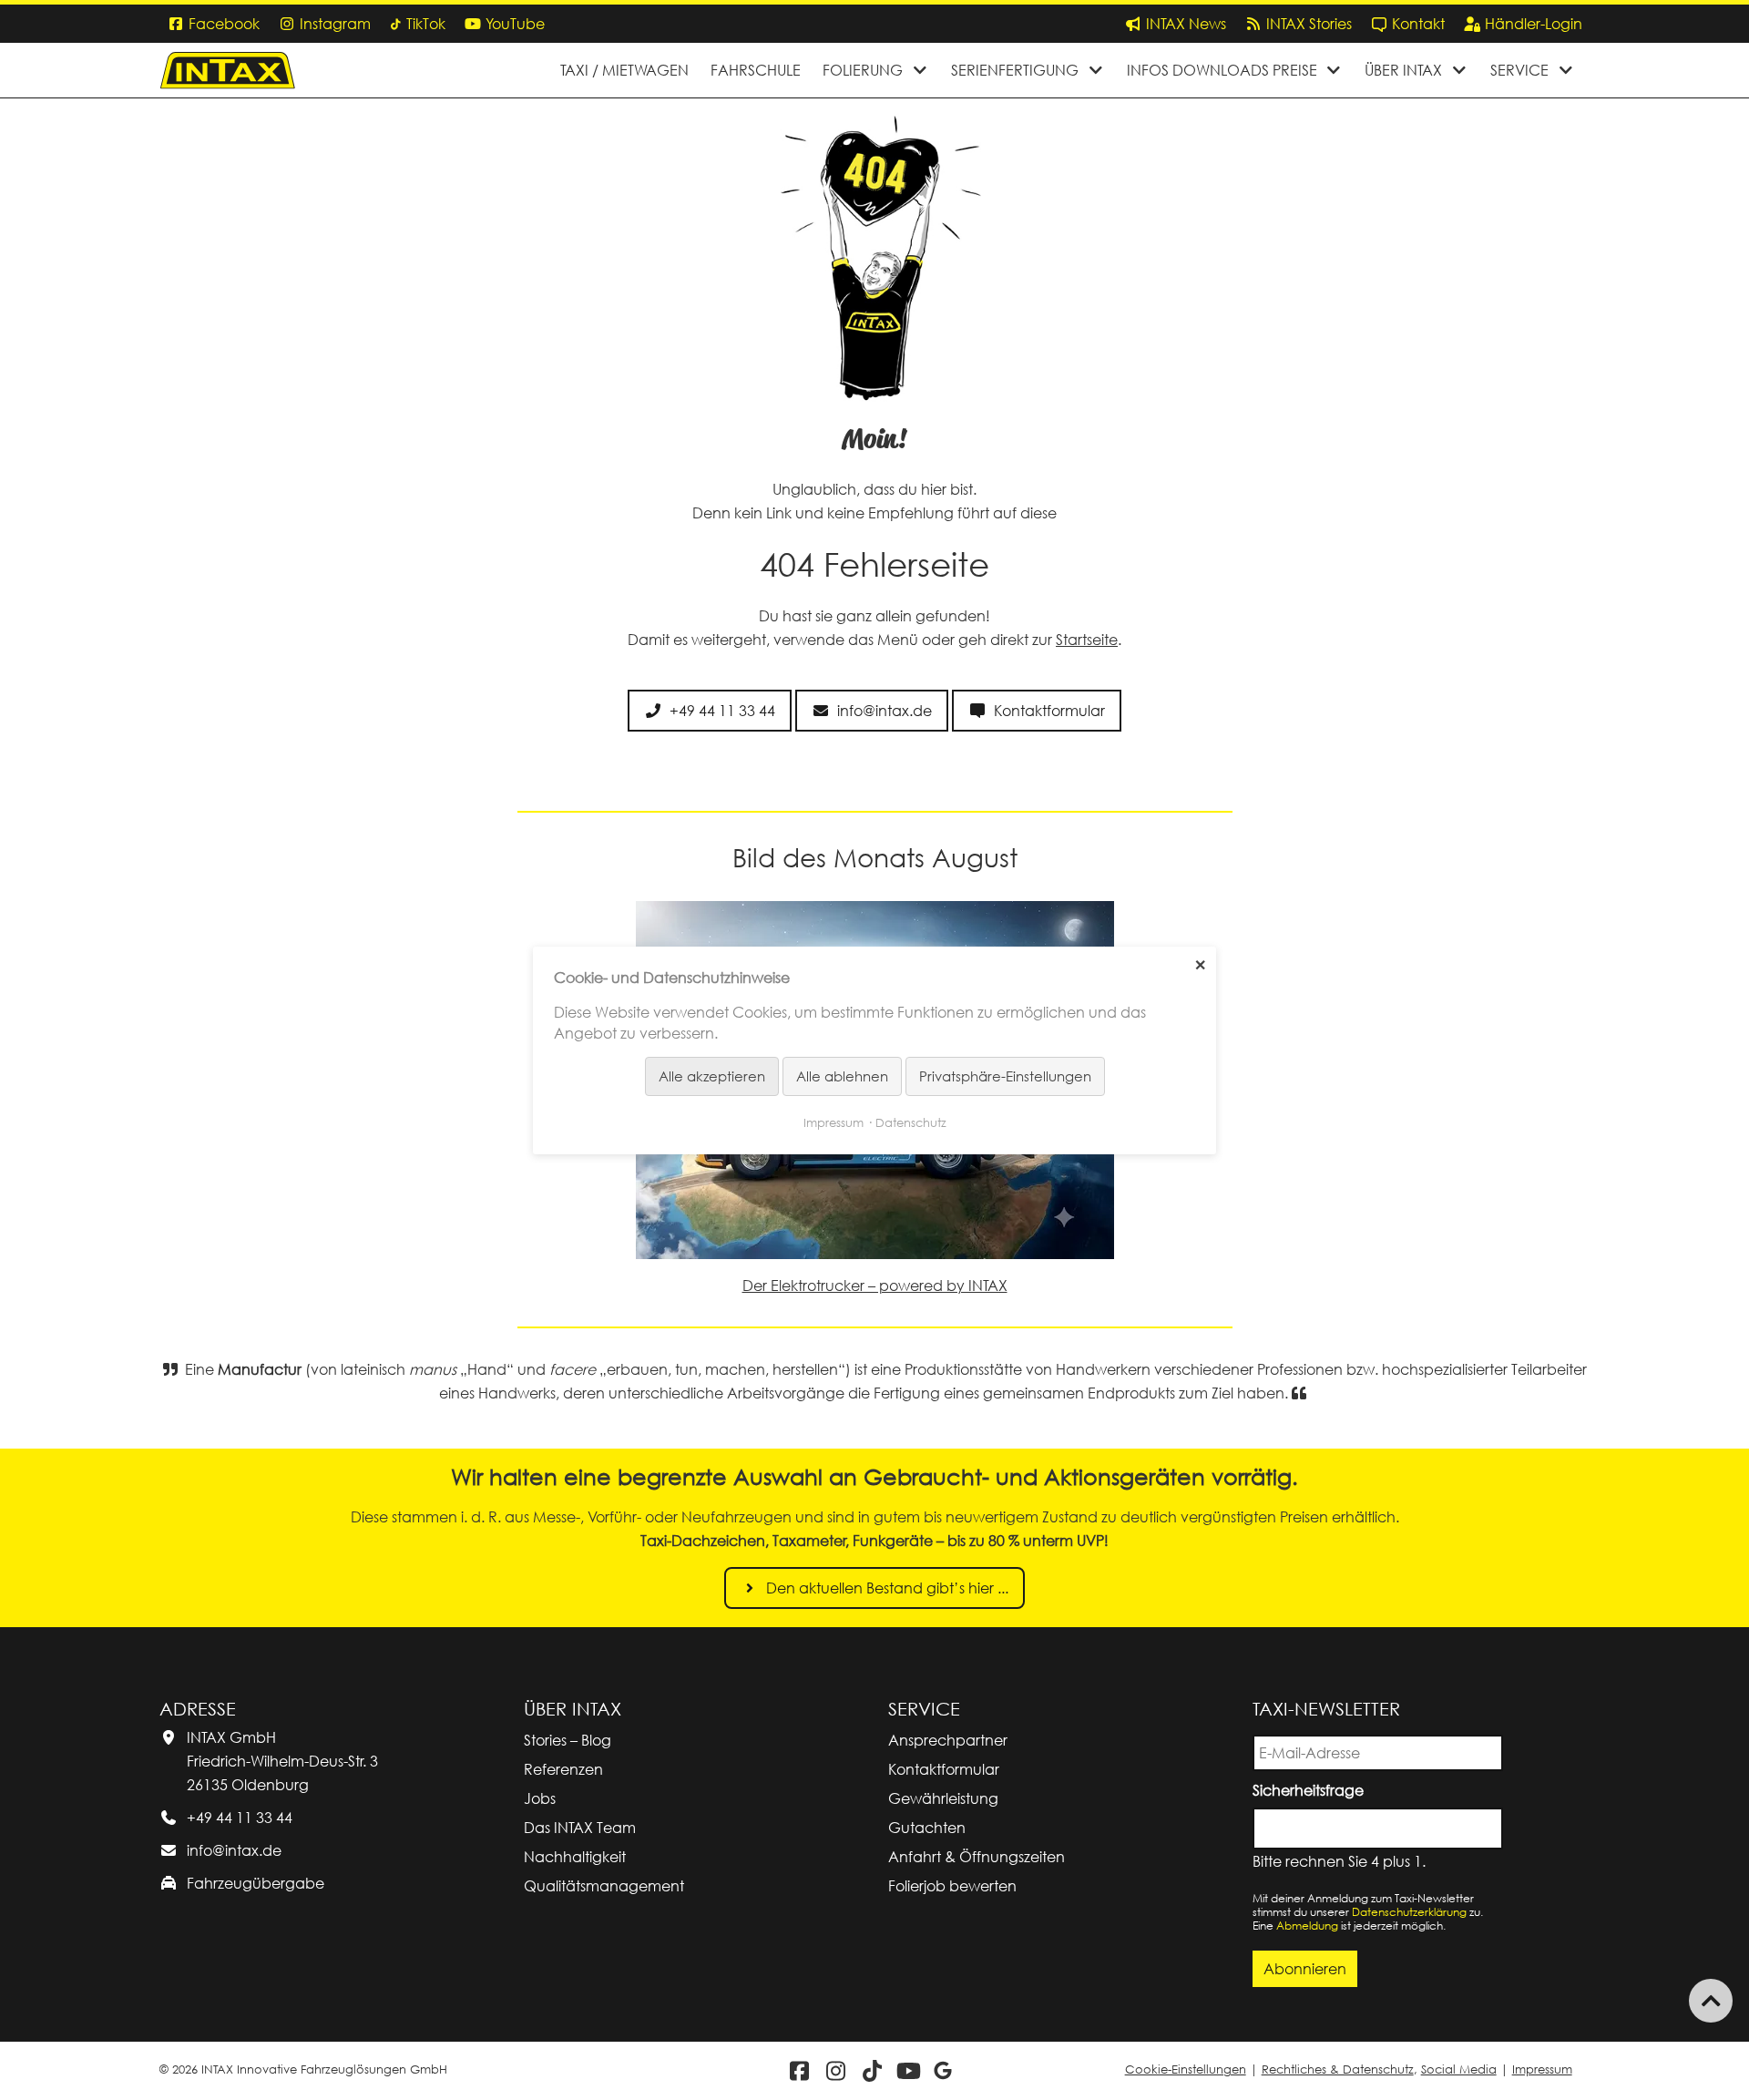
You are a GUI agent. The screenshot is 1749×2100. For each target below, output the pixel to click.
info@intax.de (234, 1850)
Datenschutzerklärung (1409, 1912)
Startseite (1087, 640)
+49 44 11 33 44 (240, 1818)
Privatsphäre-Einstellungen (1005, 1076)
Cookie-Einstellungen (1186, 2069)
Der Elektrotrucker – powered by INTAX (875, 1286)
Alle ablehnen (842, 1076)
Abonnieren (1305, 1969)
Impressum (1542, 2069)
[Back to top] (1711, 2001)
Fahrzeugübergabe (256, 1883)
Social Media (1459, 2069)
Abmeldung (1307, 1926)
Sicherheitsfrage (1311, 1789)
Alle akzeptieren (712, 1076)
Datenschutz (911, 1122)
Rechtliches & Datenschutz (1338, 2069)
